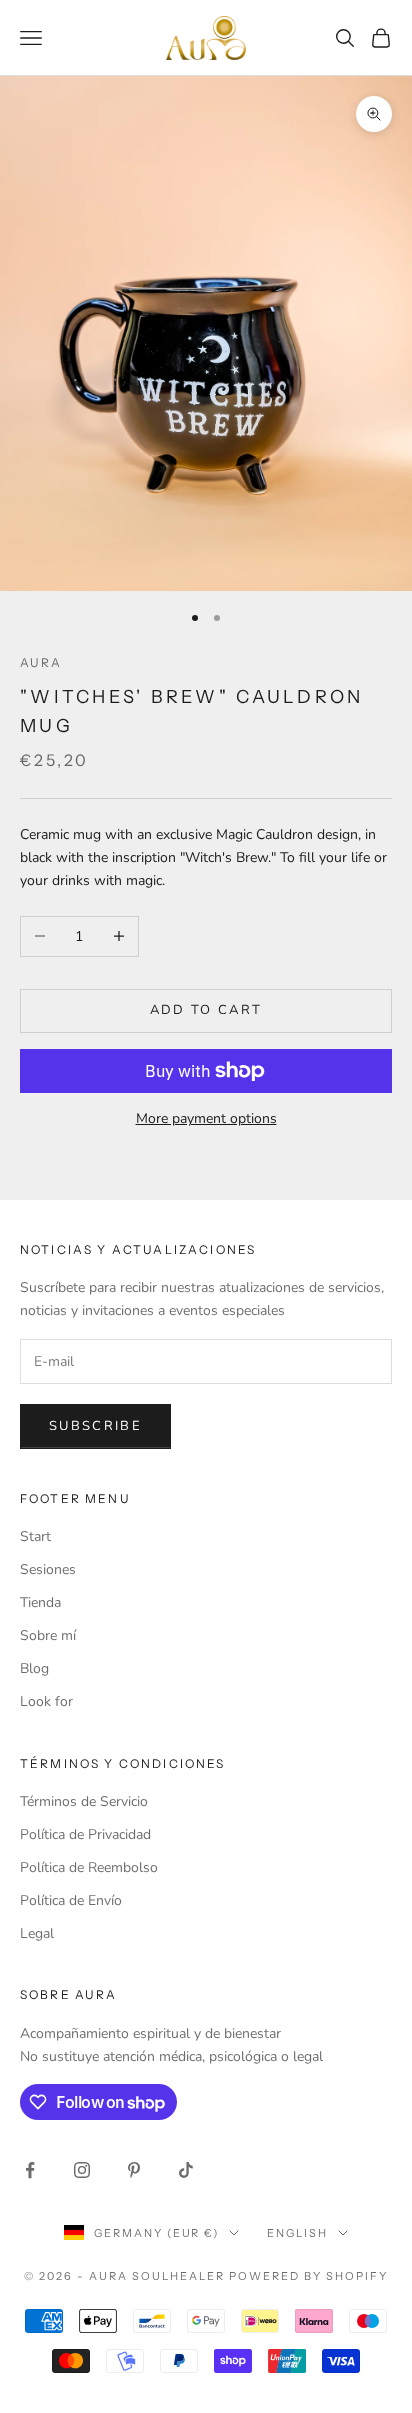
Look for (46, 1701)
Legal (37, 1933)
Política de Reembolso (89, 1867)
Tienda (40, 1602)
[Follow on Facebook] (30, 2170)
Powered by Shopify (308, 2276)
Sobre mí (48, 1635)
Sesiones (48, 1569)
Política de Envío (71, 1900)
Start (35, 1536)
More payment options (206, 1118)
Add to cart (206, 1010)
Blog (34, 1668)
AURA (41, 662)
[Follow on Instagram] (82, 2170)
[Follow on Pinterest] (134, 2170)
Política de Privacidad (85, 1834)
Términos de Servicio (84, 1801)
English (297, 2233)
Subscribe (95, 1426)
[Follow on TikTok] (186, 2170)
